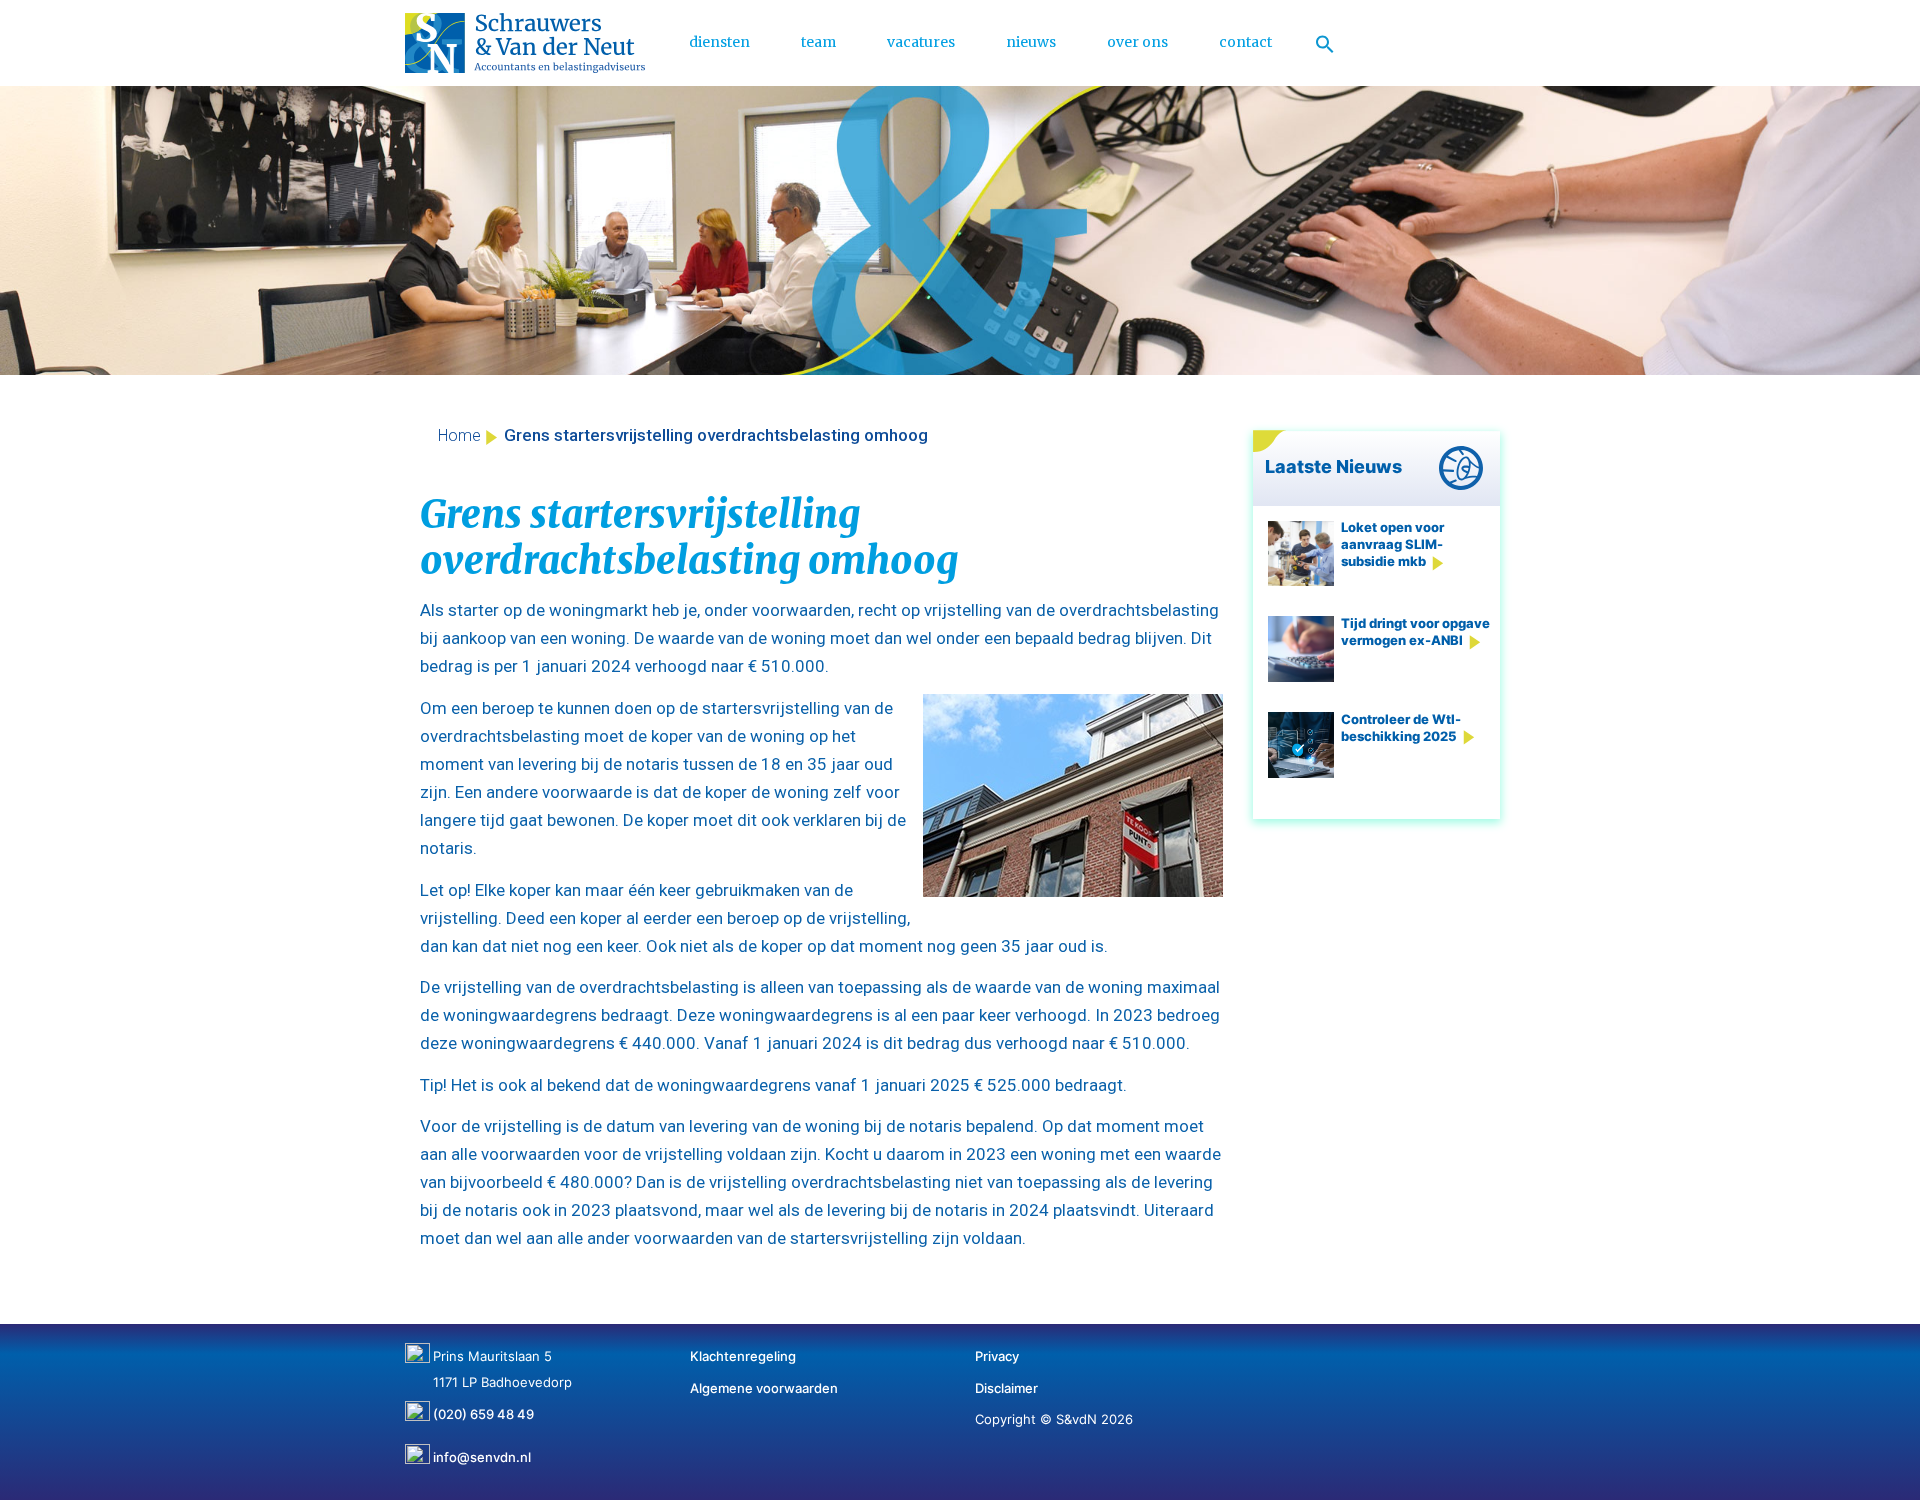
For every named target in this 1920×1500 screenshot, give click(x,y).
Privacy (997, 1356)
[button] (1325, 43)
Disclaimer (1006, 1388)
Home (459, 435)
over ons (1137, 42)
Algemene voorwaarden (764, 1388)
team (818, 42)
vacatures (921, 42)
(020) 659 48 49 (483, 1407)
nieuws (1031, 42)
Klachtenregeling (743, 1356)
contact (1245, 42)
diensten (719, 42)
